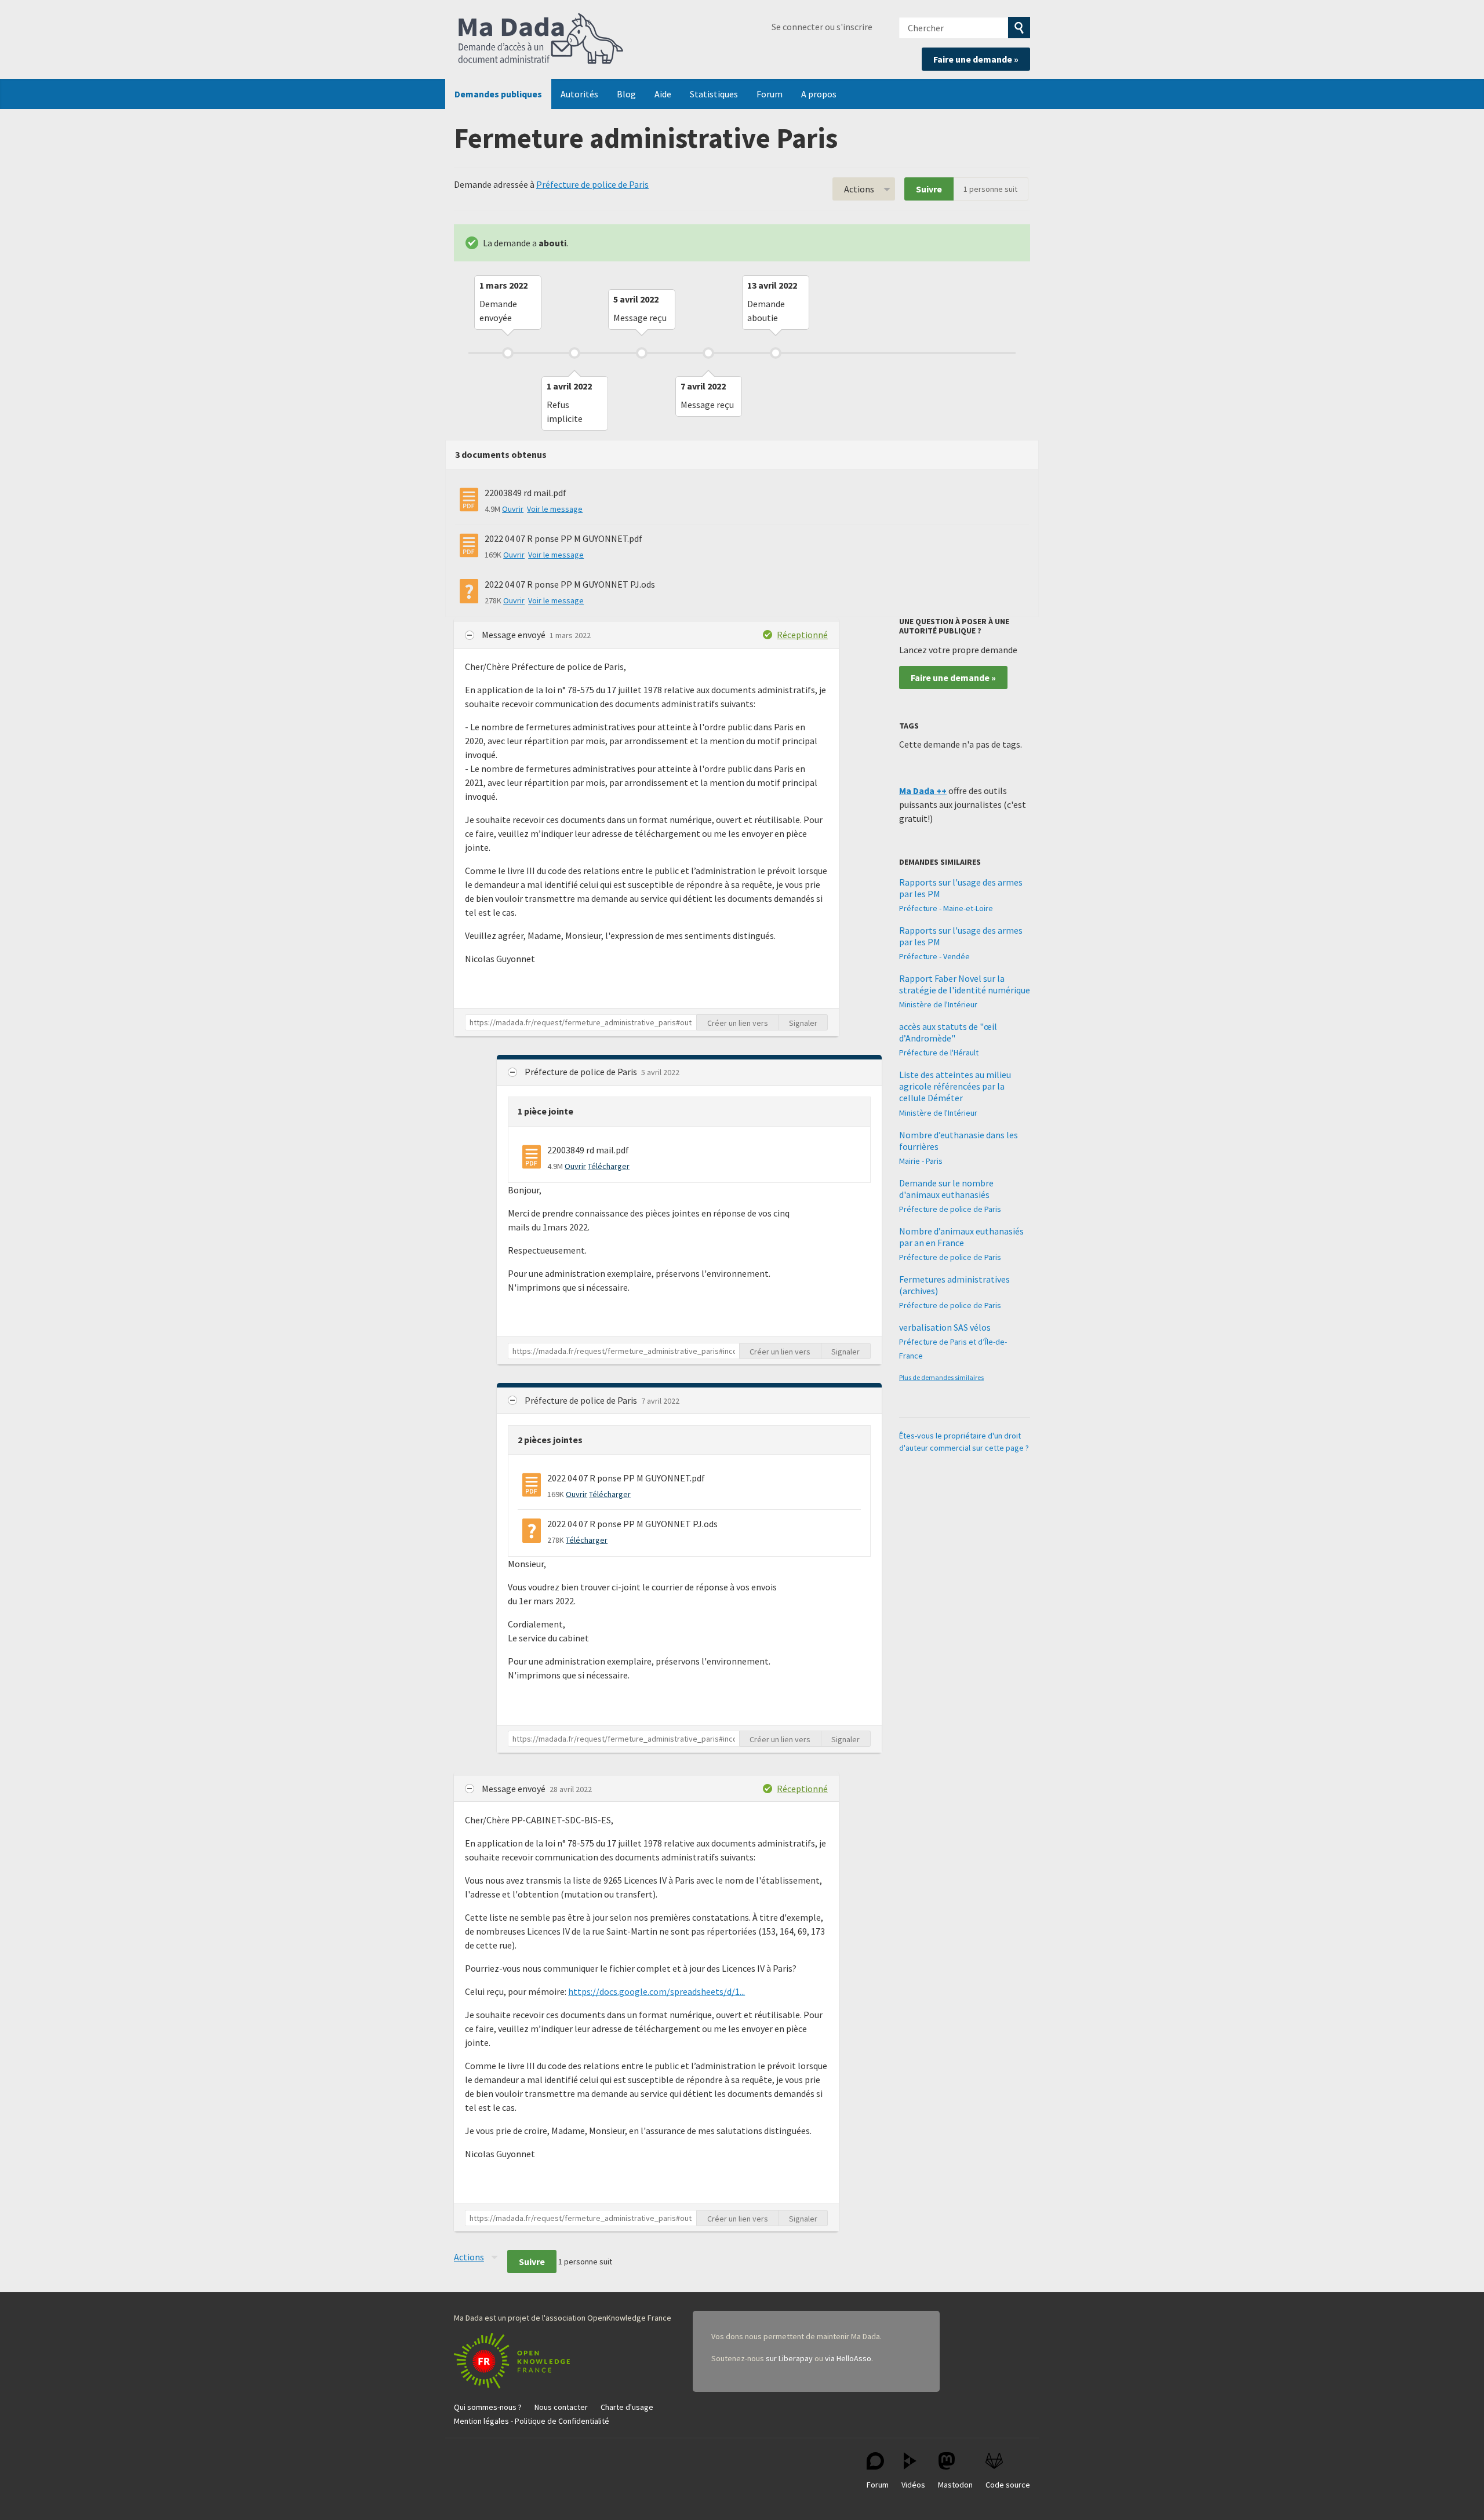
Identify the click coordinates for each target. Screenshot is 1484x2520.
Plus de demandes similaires (941, 1377)
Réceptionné (802, 635)
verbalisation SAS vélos (945, 1327)
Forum (770, 94)
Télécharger (609, 1166)
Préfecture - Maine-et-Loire (946, 908)
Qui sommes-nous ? (488, 2407)
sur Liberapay (789, 2358)
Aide (663, 94)
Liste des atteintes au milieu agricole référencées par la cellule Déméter (955, 1086)
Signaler (803, 1023)
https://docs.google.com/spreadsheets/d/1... (656, 1991)
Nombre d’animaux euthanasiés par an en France (961, 1237)
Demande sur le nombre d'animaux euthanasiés (946, 1189)
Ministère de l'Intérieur (938, 1004)
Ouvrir (513, 509)
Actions (859, 189)
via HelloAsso (848, 2358)
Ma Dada (541, 39)
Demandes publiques (498, 94)
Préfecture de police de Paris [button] (582, 1072)
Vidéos (913, 2485)
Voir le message (555, 509)
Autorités (579, 94)
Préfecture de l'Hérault (939, 1053)
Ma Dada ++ (923, 791)
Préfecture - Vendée (934, 956)
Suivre (929, 189)
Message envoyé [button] (514, 635)
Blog (626, 94)
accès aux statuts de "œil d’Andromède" (948, 1032)
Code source (1008, 2485)
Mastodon (955, 2485)
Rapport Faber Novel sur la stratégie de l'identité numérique (965, 984)
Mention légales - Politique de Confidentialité (532, 2421)
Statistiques (714, 94)
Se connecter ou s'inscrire (822, 27)
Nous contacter (561, 2407)
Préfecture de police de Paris (592, 184)
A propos (819, 94)
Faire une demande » (976, 59)
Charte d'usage (627, 2407)
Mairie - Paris (921, 1161)
